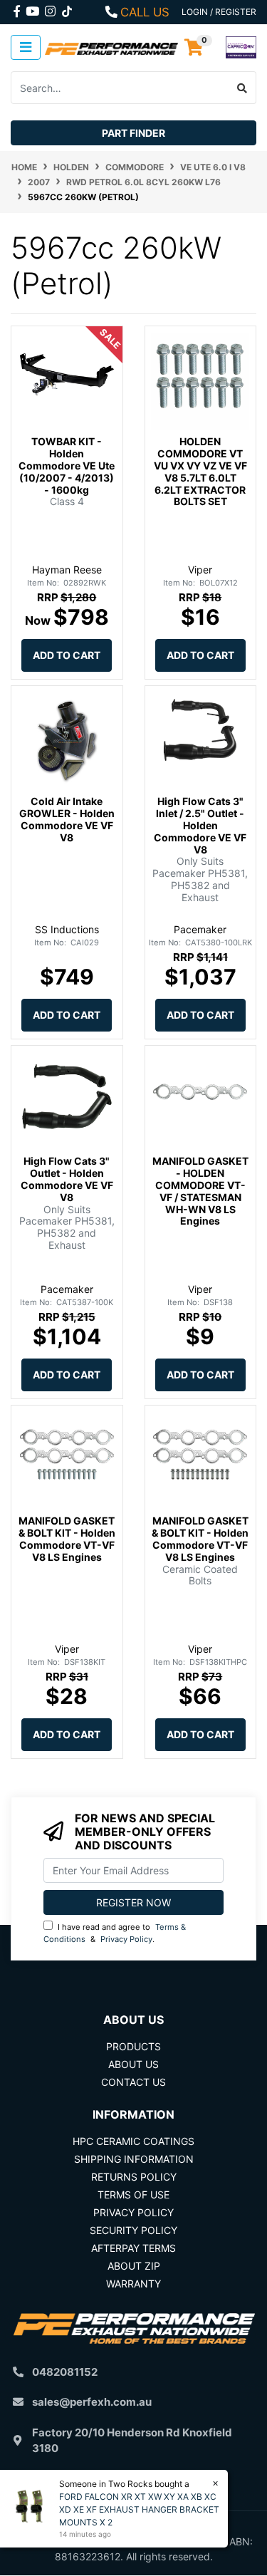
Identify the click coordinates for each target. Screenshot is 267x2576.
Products (133, 2046)
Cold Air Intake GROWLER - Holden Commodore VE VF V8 (67, 819)
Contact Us (133, 2082)
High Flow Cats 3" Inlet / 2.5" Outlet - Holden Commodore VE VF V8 (200, 825)
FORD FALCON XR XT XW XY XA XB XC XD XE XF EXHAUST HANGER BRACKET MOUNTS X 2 (139, 2509)
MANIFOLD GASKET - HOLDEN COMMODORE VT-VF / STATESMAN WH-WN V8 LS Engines (200, 1191)
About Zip (134, 2266)
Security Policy (133, 2230)
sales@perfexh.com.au (92, 2402)
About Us (133, 2064)
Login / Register (219, 12)
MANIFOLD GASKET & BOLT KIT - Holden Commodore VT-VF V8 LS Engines (67, 1538)
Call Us (145, 12)
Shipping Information (134, 2159)
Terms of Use (133, 2195)
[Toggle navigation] (26, 47)
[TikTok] (67, 9)
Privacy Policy (126, 1939)
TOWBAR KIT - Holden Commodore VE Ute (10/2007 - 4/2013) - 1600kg (67, 465)
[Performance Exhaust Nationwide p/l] (112, 47)
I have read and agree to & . (115, 1933)
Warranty (133, 2284)
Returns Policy (134, 2177)
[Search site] (242, 88)
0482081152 (65, 2372)
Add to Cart (67, 655)
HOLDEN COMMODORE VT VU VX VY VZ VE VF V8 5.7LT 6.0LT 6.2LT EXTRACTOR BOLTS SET (200, 471)
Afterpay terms (133, 2248)
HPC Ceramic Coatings (133, 2141)
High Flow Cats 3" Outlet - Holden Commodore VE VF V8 (67, 1179)
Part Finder (133, 133)
